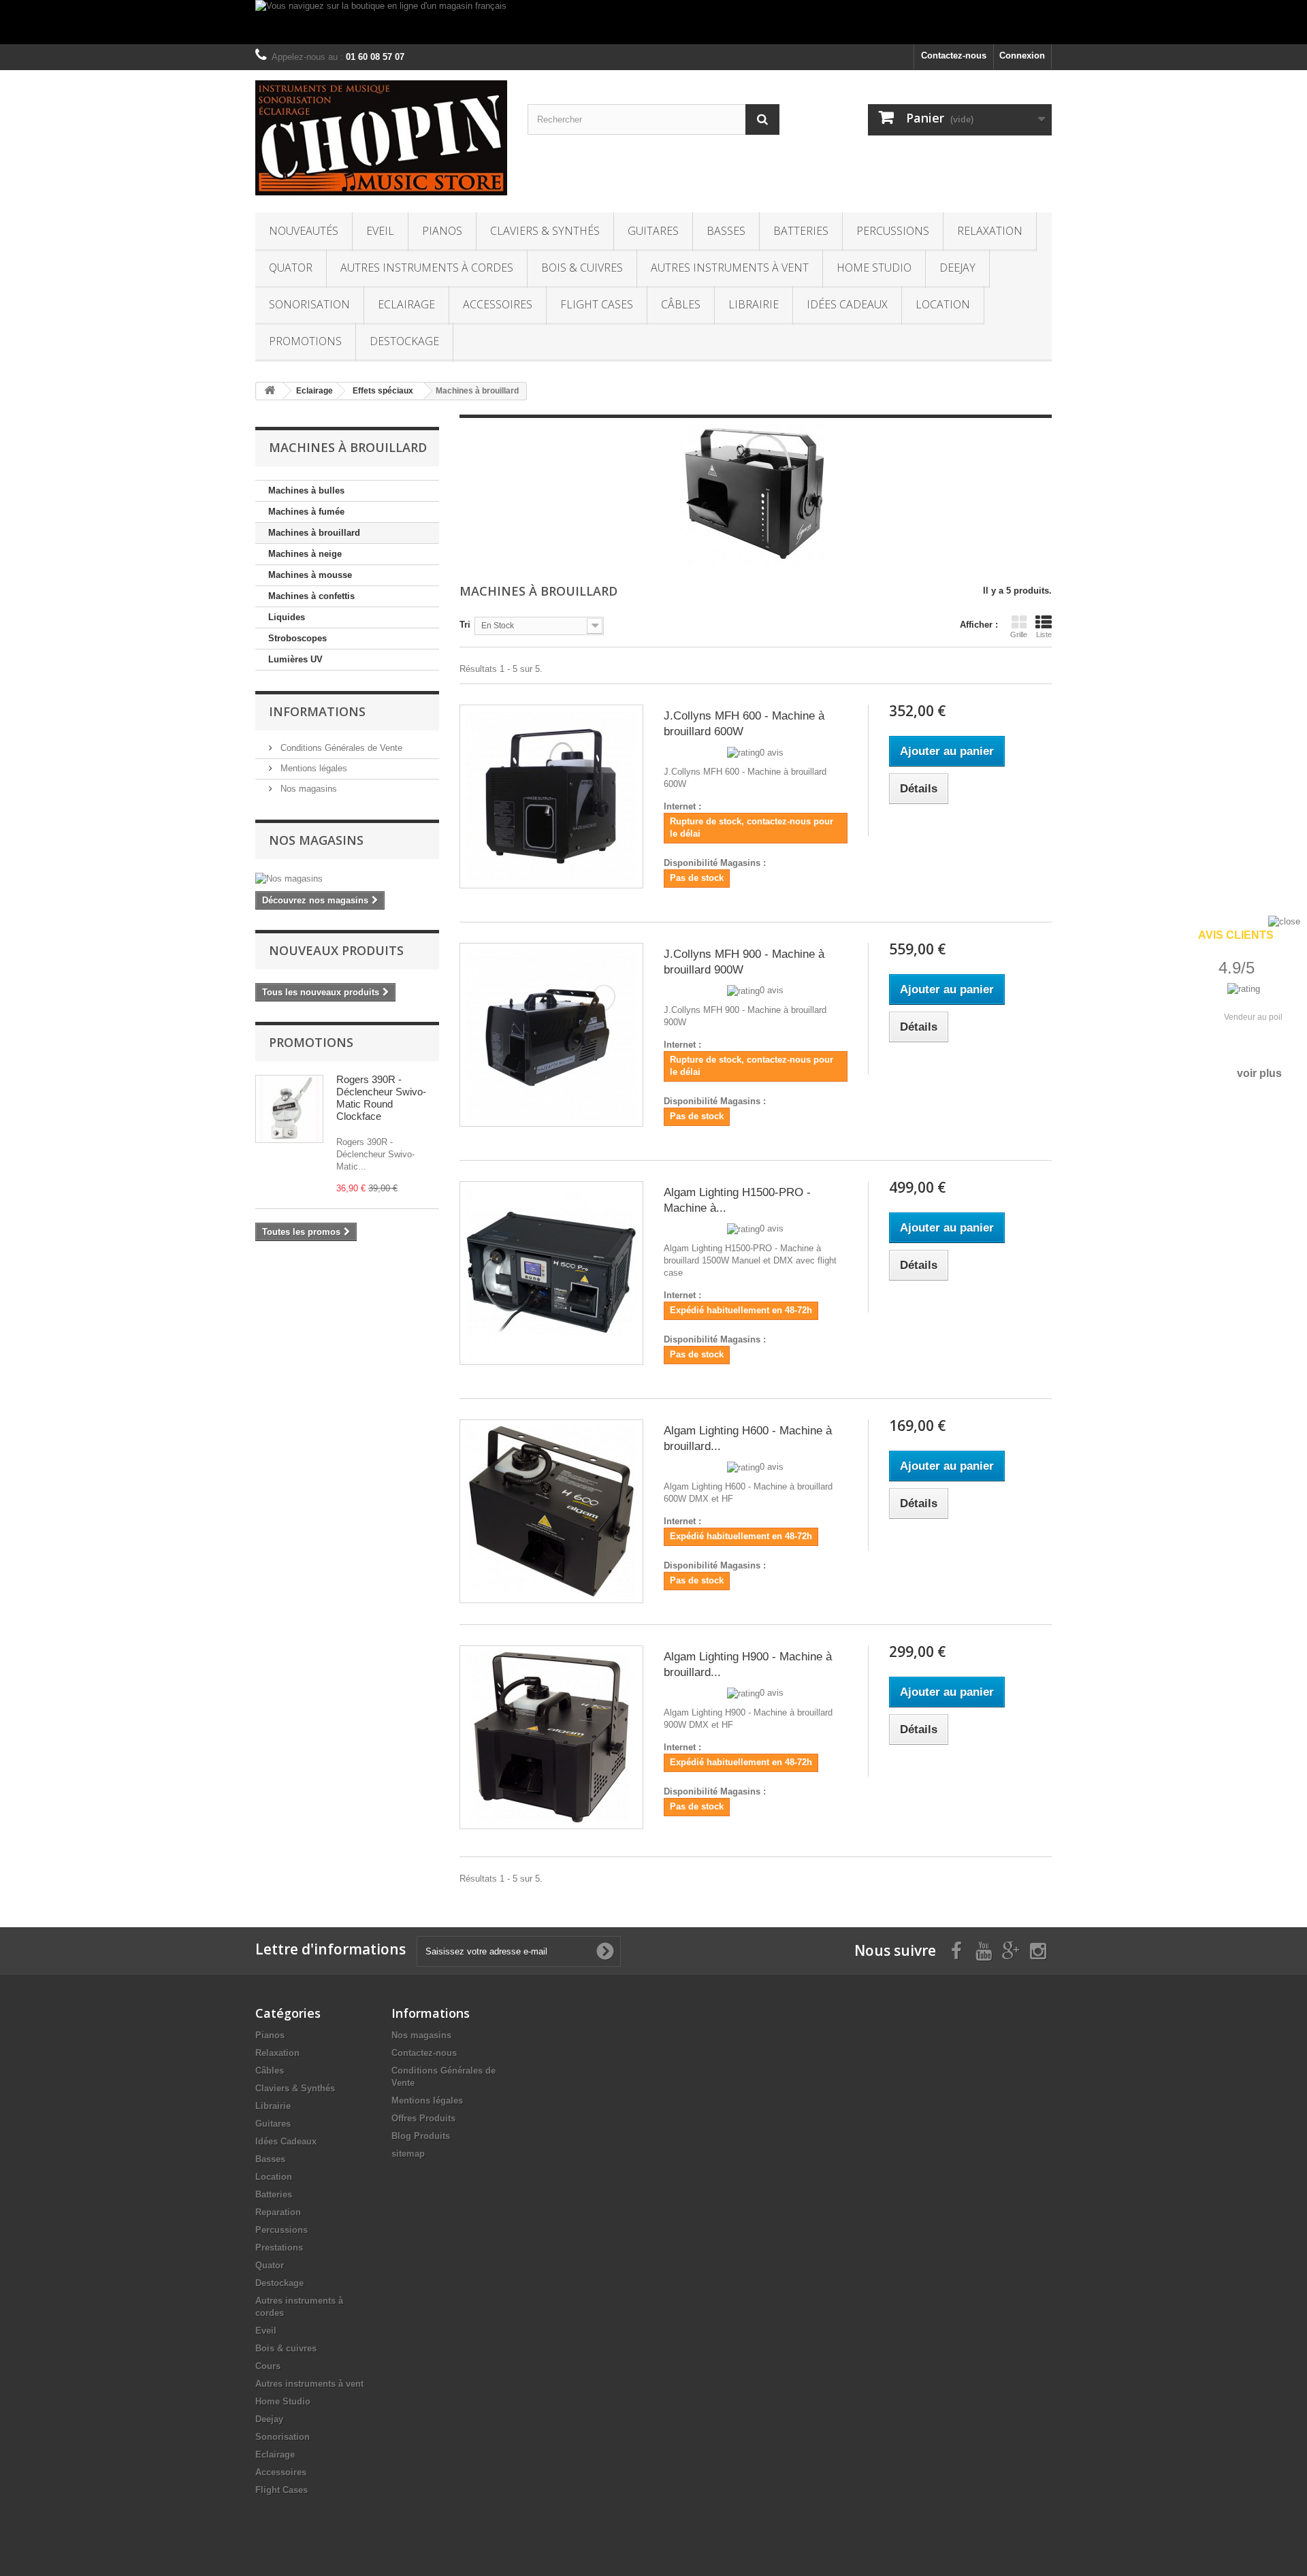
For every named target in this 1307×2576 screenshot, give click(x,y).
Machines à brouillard (314, 533)
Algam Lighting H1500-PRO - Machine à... (737, 1200)
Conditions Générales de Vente (340, 748)
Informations (317, 711)
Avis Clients (1236, 935)
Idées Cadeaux (847, 304)
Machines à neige (305, 554)
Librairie (754, 304)
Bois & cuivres (582, 268)
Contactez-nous (954, 55)
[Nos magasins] (347, 879)
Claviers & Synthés (545, 231)
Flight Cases (597, 304)
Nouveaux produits (336, 950)
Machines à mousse (310, 575)
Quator (291, 268)
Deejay (957, 268)
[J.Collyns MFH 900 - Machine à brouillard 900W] (551, 1035)
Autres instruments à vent (730, 268)
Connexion (1022, 55)
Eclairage (406, 304)
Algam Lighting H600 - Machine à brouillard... (748, 1438)
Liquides (287, 617)
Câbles (681, 304)
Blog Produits (421, 2136)
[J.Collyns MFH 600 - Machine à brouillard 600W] (551, 796)
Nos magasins (307, 789)
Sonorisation (309, 304)
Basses (726, 231)
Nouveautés (304, 231)
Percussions (893, 231)
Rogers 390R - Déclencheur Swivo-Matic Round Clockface (381, 1098)
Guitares (653, 231)
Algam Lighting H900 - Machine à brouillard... (748, 1664)
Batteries (801, 231)
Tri (465, 625)
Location (943, 304)
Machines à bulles (306, 490)
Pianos (442, 231)
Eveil (380, 231)
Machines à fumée (306, 512)
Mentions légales (312, 768)
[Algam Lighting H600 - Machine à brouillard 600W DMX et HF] (551, 1511)
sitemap (408, 2154)
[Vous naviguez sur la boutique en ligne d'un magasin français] (653, 22)
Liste (1044, 634)
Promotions (305, 341)
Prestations (279, 2248)
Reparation (278, 2212)
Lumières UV (295, 659)
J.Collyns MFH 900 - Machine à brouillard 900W (744, 962)
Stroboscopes (297, 638)
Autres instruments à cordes (427, 268)
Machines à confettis (311, 596)
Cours (268, 2366)
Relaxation (990, 231)
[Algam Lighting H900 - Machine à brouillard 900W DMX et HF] (551, 1737)
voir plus (1259, 1073)
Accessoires (498, 304)
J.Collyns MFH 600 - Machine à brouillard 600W (744, 724)
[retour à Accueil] (270, 391)
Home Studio (874, 268)
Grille (1019, 634)
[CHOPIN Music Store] (381, 138)
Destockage (404, 341)
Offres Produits (423, 2118)
